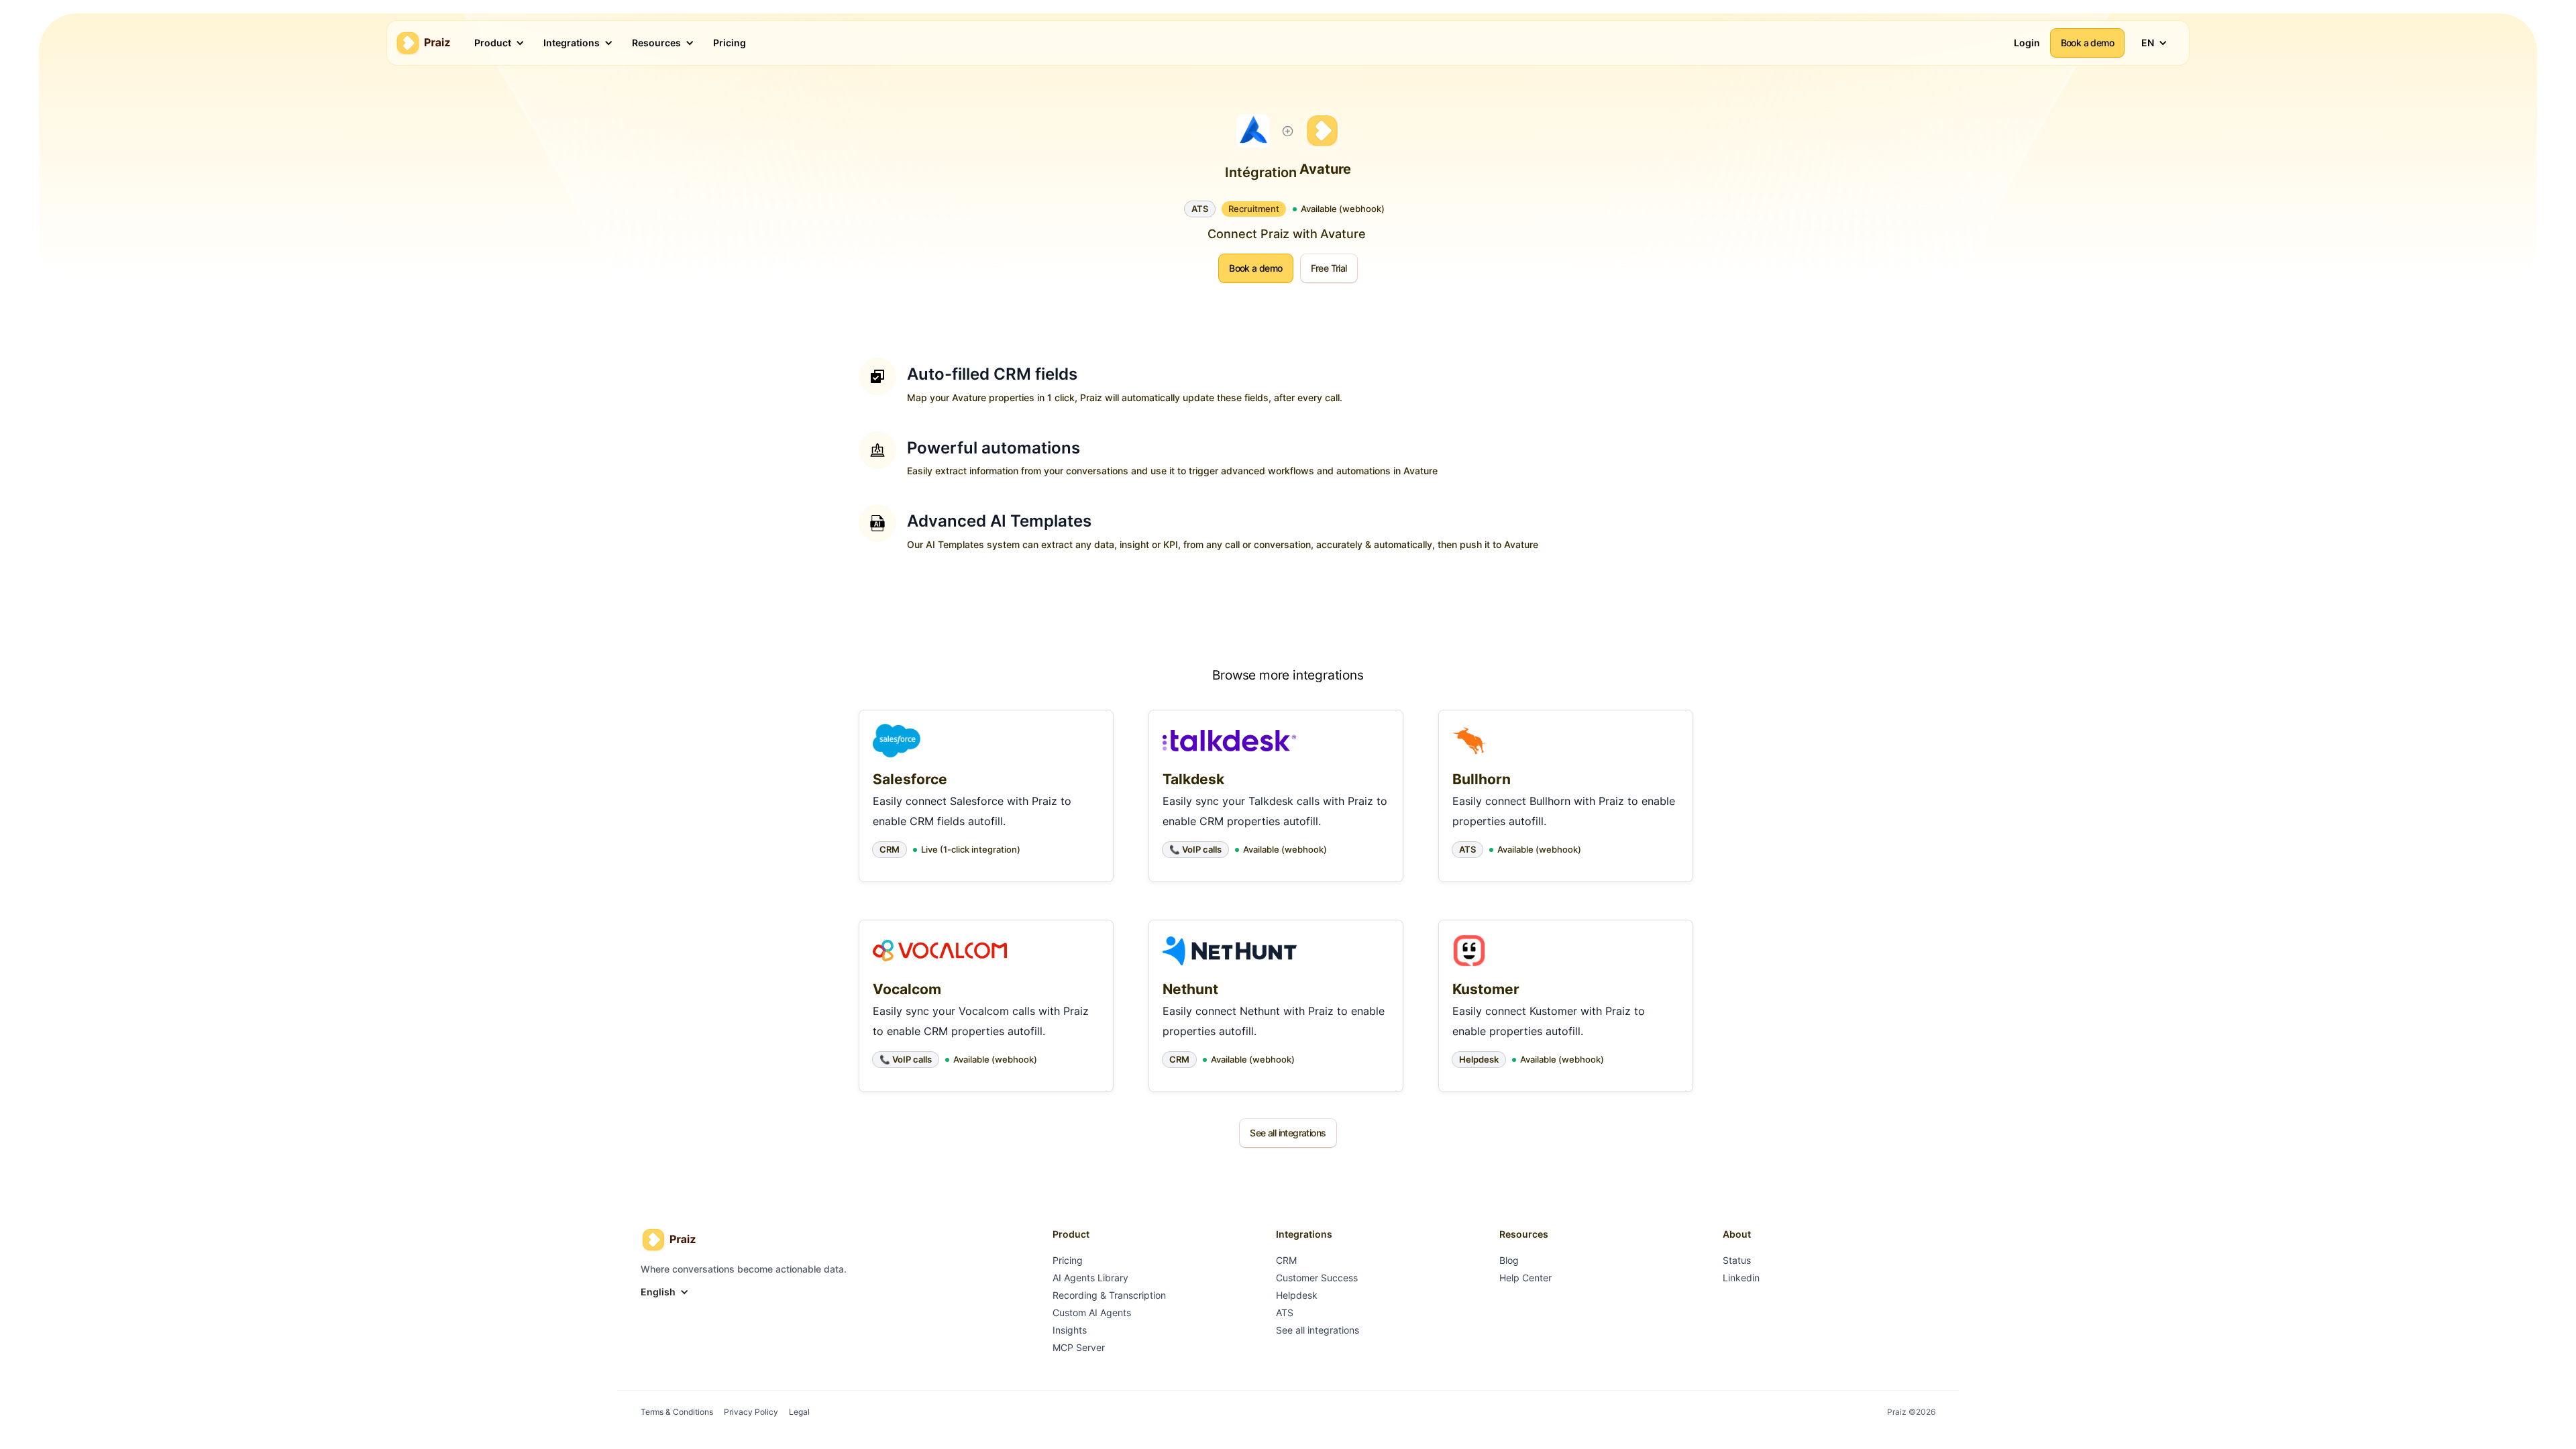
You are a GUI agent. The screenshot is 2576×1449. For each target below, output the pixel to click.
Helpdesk (1297, 1295)
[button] (494, 43)
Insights (1070, 1330)
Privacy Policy (751, 1412)
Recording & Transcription (1109, 1295)
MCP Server (1079, 1347)
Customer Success (1317, 1278)
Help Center (1525, 1278)
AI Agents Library (1090, 1278)
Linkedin (1741, 1278)
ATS (1285, 1312)
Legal (799, 1412)
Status (1737, 1260)
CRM (1286, 1260)
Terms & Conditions (677, 1412)
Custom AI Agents (1092, 1312)
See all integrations (1318, 1330)
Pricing (1068, 1260)
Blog (1509, 1260)
